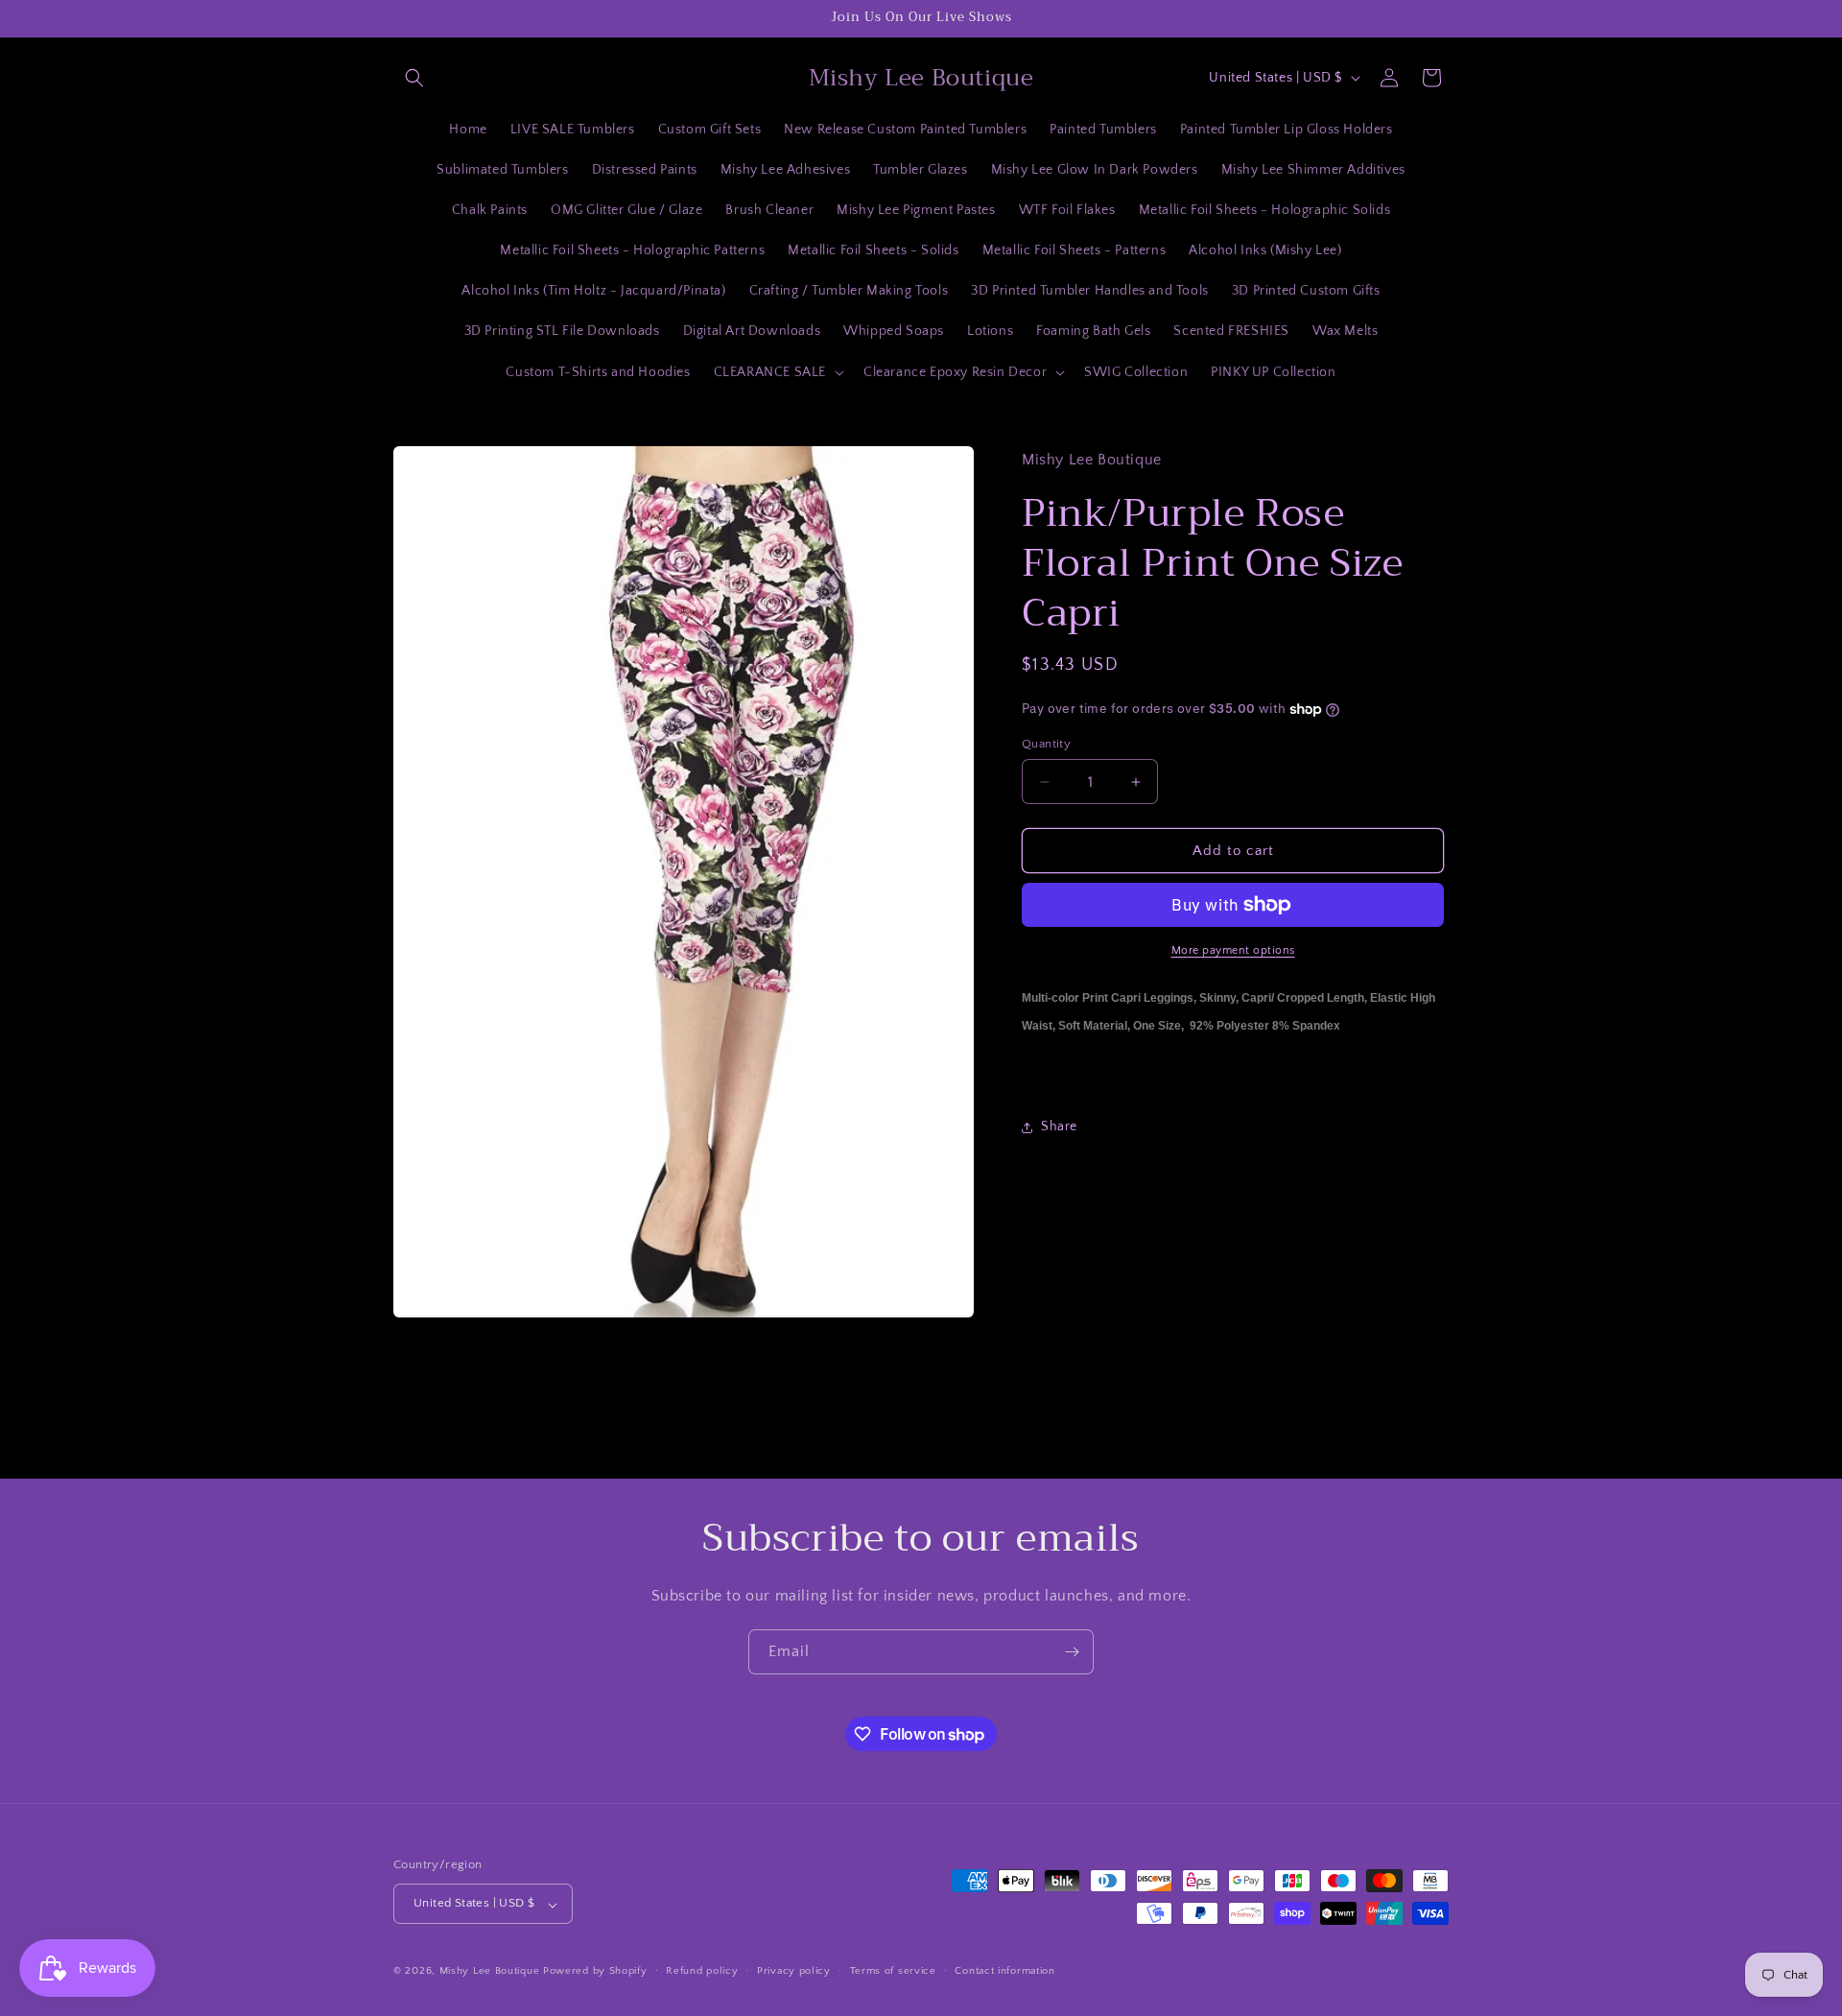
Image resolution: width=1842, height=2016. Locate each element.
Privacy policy (794, 1971)
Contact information (1004, 1971)
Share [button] (1059, 1127)
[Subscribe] (1072, 1652)
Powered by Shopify (595, 1972)
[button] (414, 78)
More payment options (1233, 950)
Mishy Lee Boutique (490, 1972)
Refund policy (702, 1971)
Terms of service (893, 1971)
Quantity (1046, 744)
